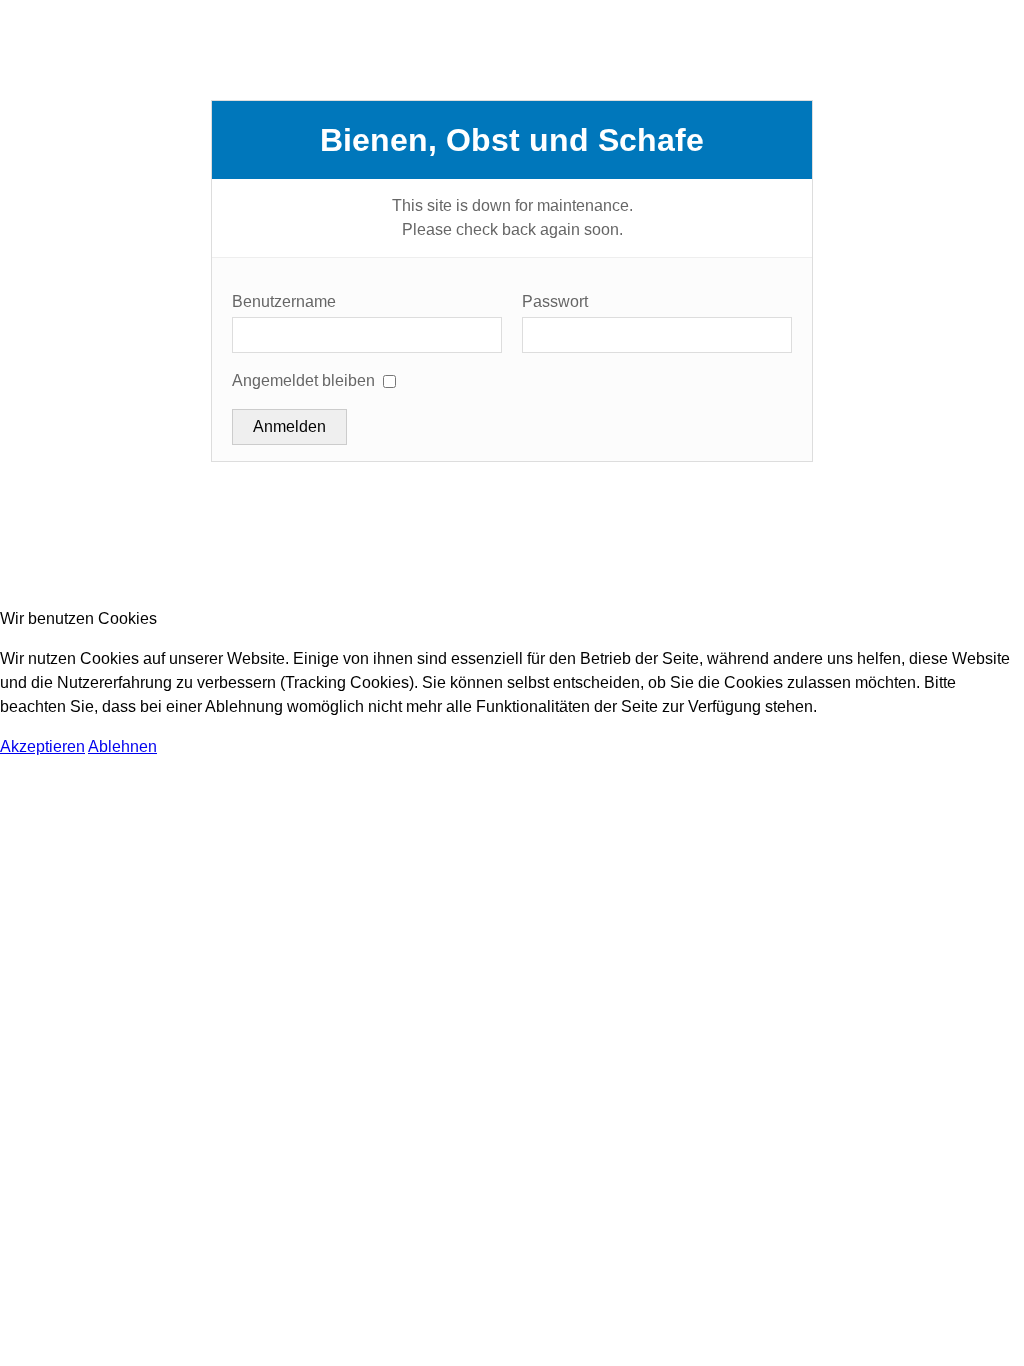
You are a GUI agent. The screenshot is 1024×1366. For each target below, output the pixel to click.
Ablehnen (122, 746)
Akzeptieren (42, 746)
